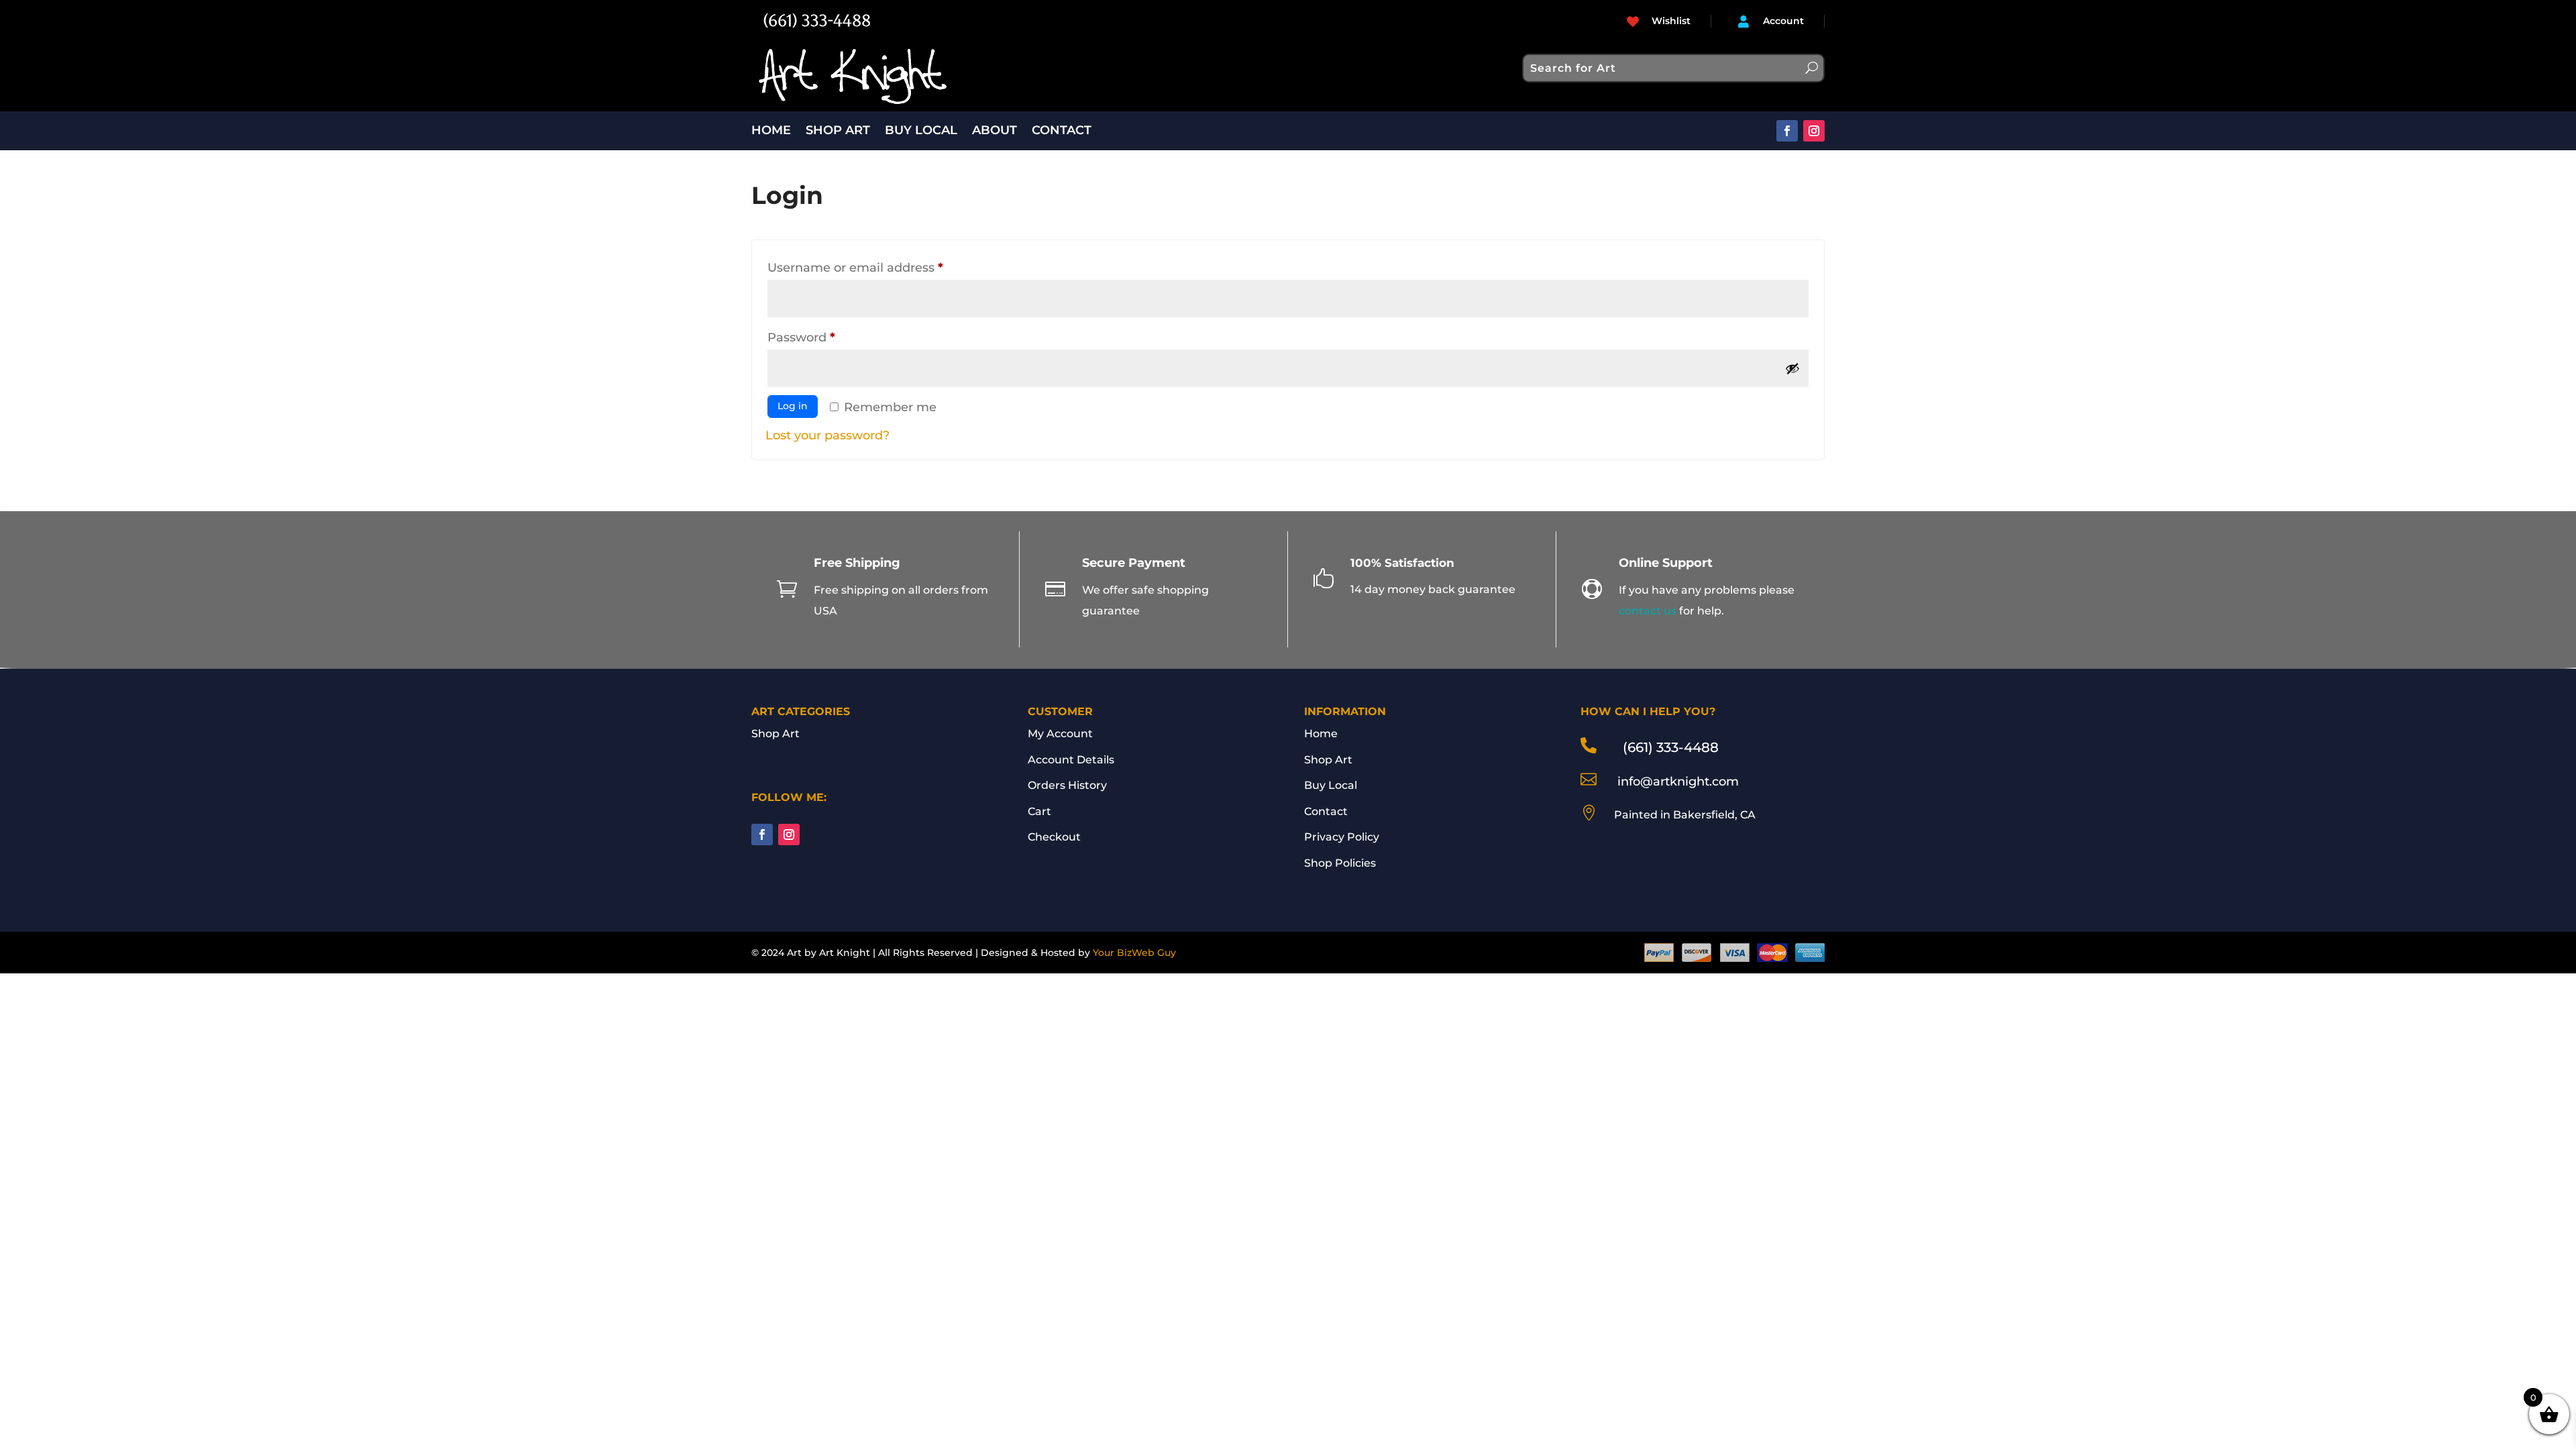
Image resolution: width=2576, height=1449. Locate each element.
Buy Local (1331, 785)
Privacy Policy (1342, 837)
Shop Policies (1340, 863)
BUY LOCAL (921, 131)
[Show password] (1792, 368)
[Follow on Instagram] (1814, 131)
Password (829, 337)
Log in (793, 406)
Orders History (1067, 785)
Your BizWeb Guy (1134, 953)
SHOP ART (838, 131)
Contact (1326, 811)
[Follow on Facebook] (1787, 131)
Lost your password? (827, 435)
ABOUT (995, 131)
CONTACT (1062, 131)
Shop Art (775, 734)
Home (1321, 734)
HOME (771, 131)
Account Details (1071, 760)
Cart (1039, 811)
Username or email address (883, 267)
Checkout (1054, 837)
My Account (1060, 734)
